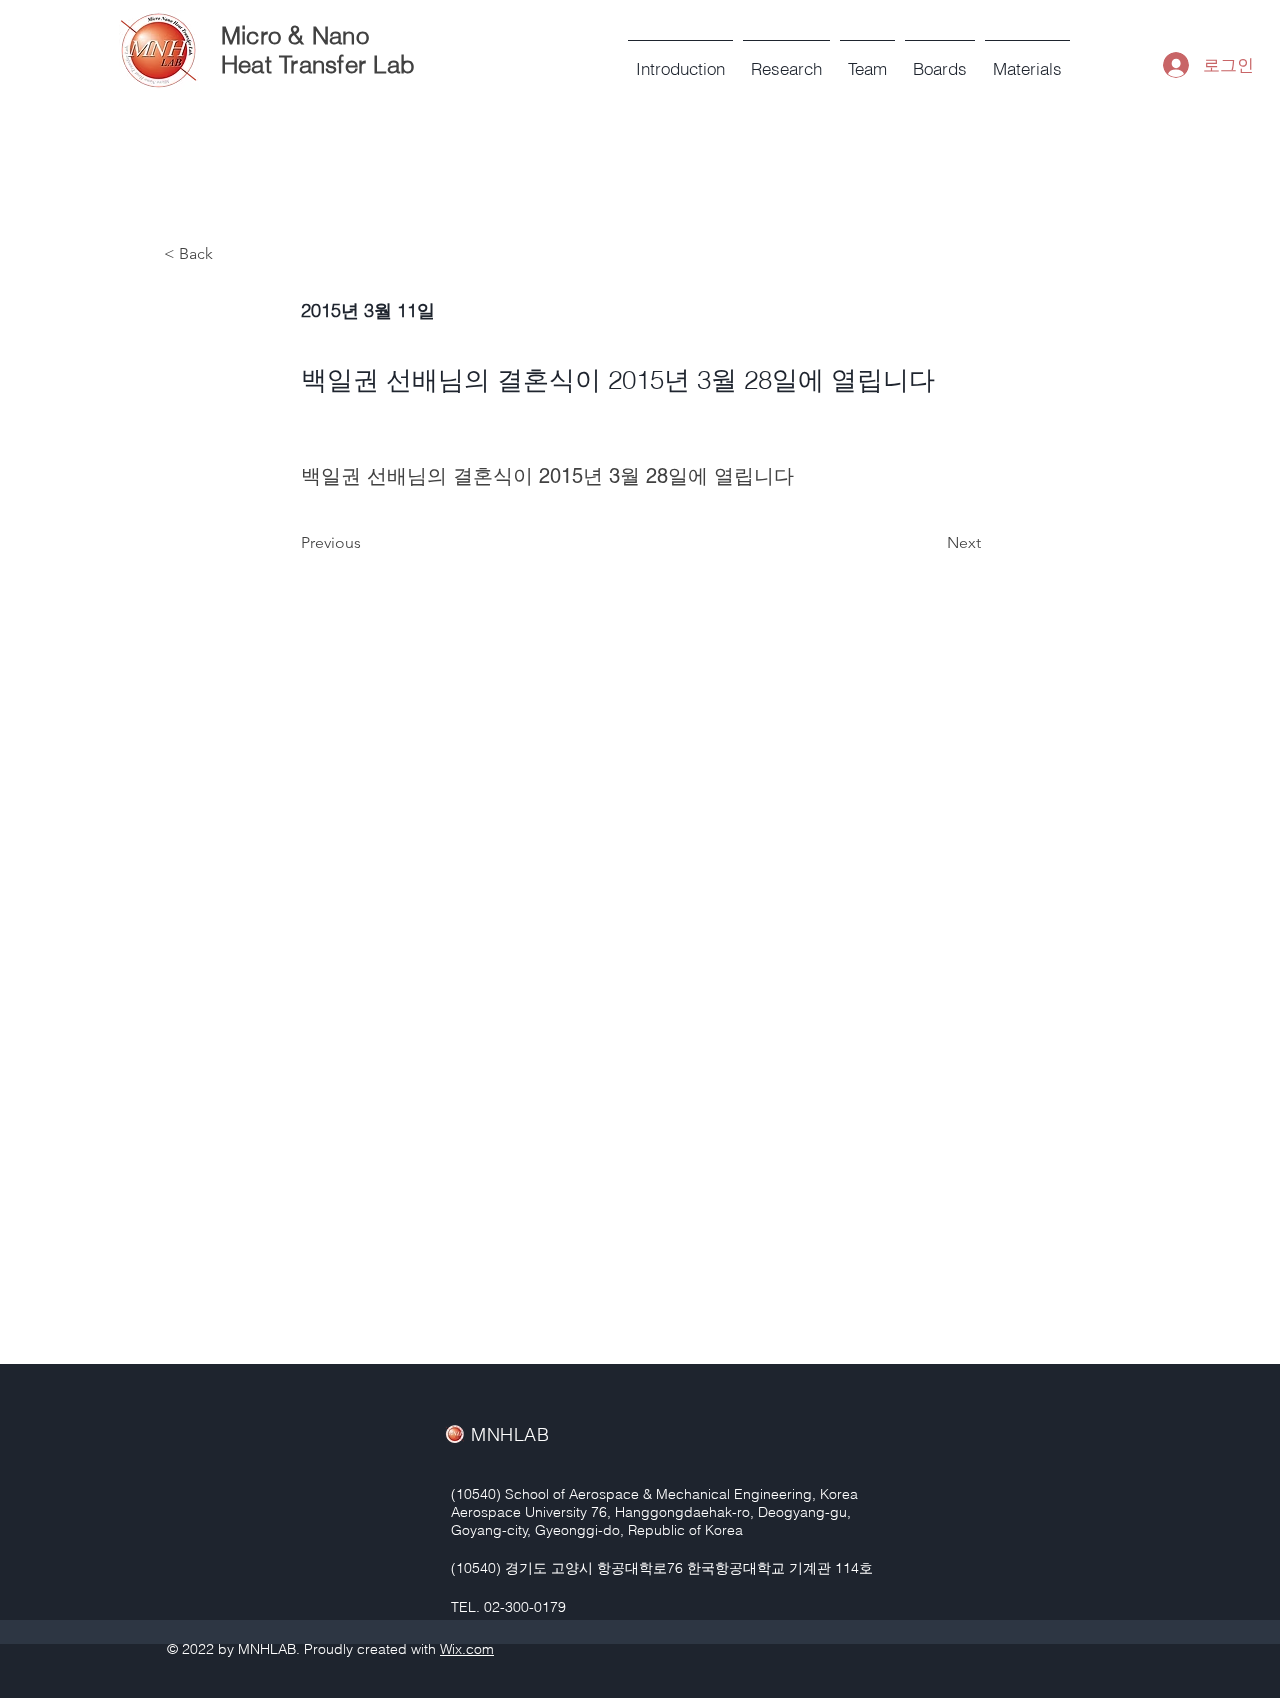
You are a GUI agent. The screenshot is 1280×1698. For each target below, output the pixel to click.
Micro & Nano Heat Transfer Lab (318, 50)
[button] (867, 60)
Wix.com (467, 1649)
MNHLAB (510, 1434)
